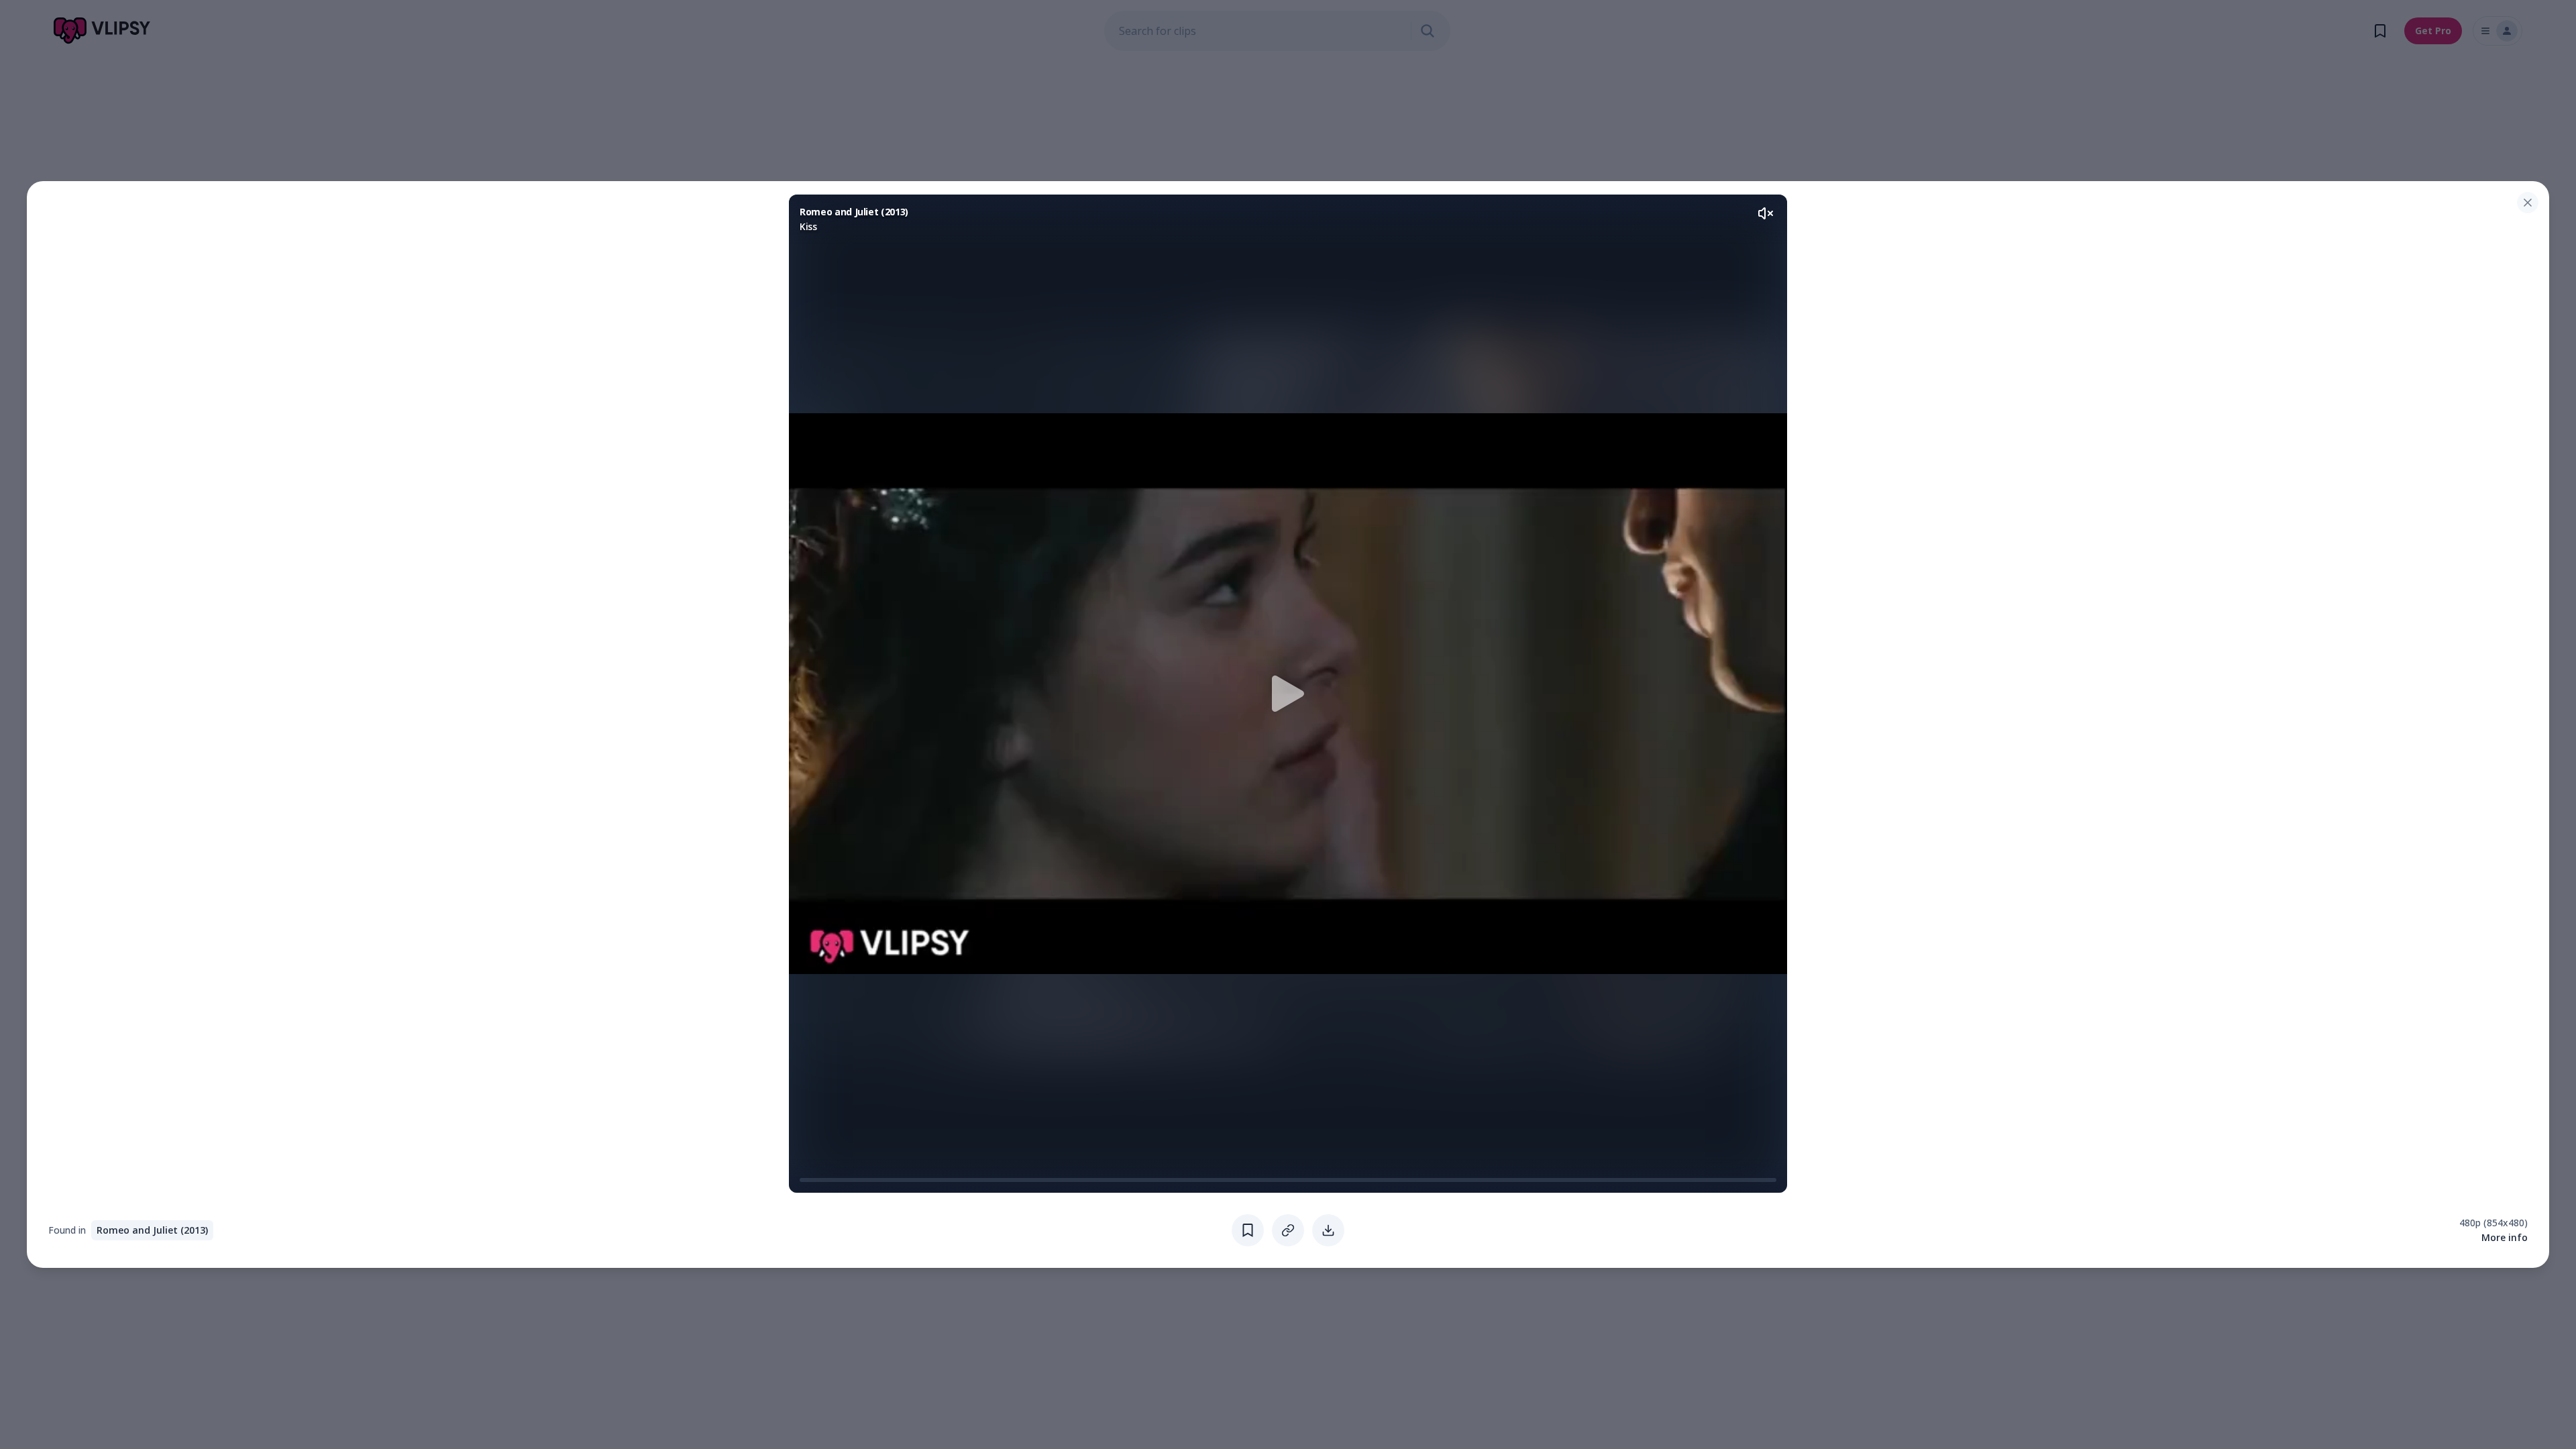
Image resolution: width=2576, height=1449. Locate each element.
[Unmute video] (1766, 213)
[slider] (805, 1180)
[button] (1288, 694)
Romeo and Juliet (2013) (152, 1230)
